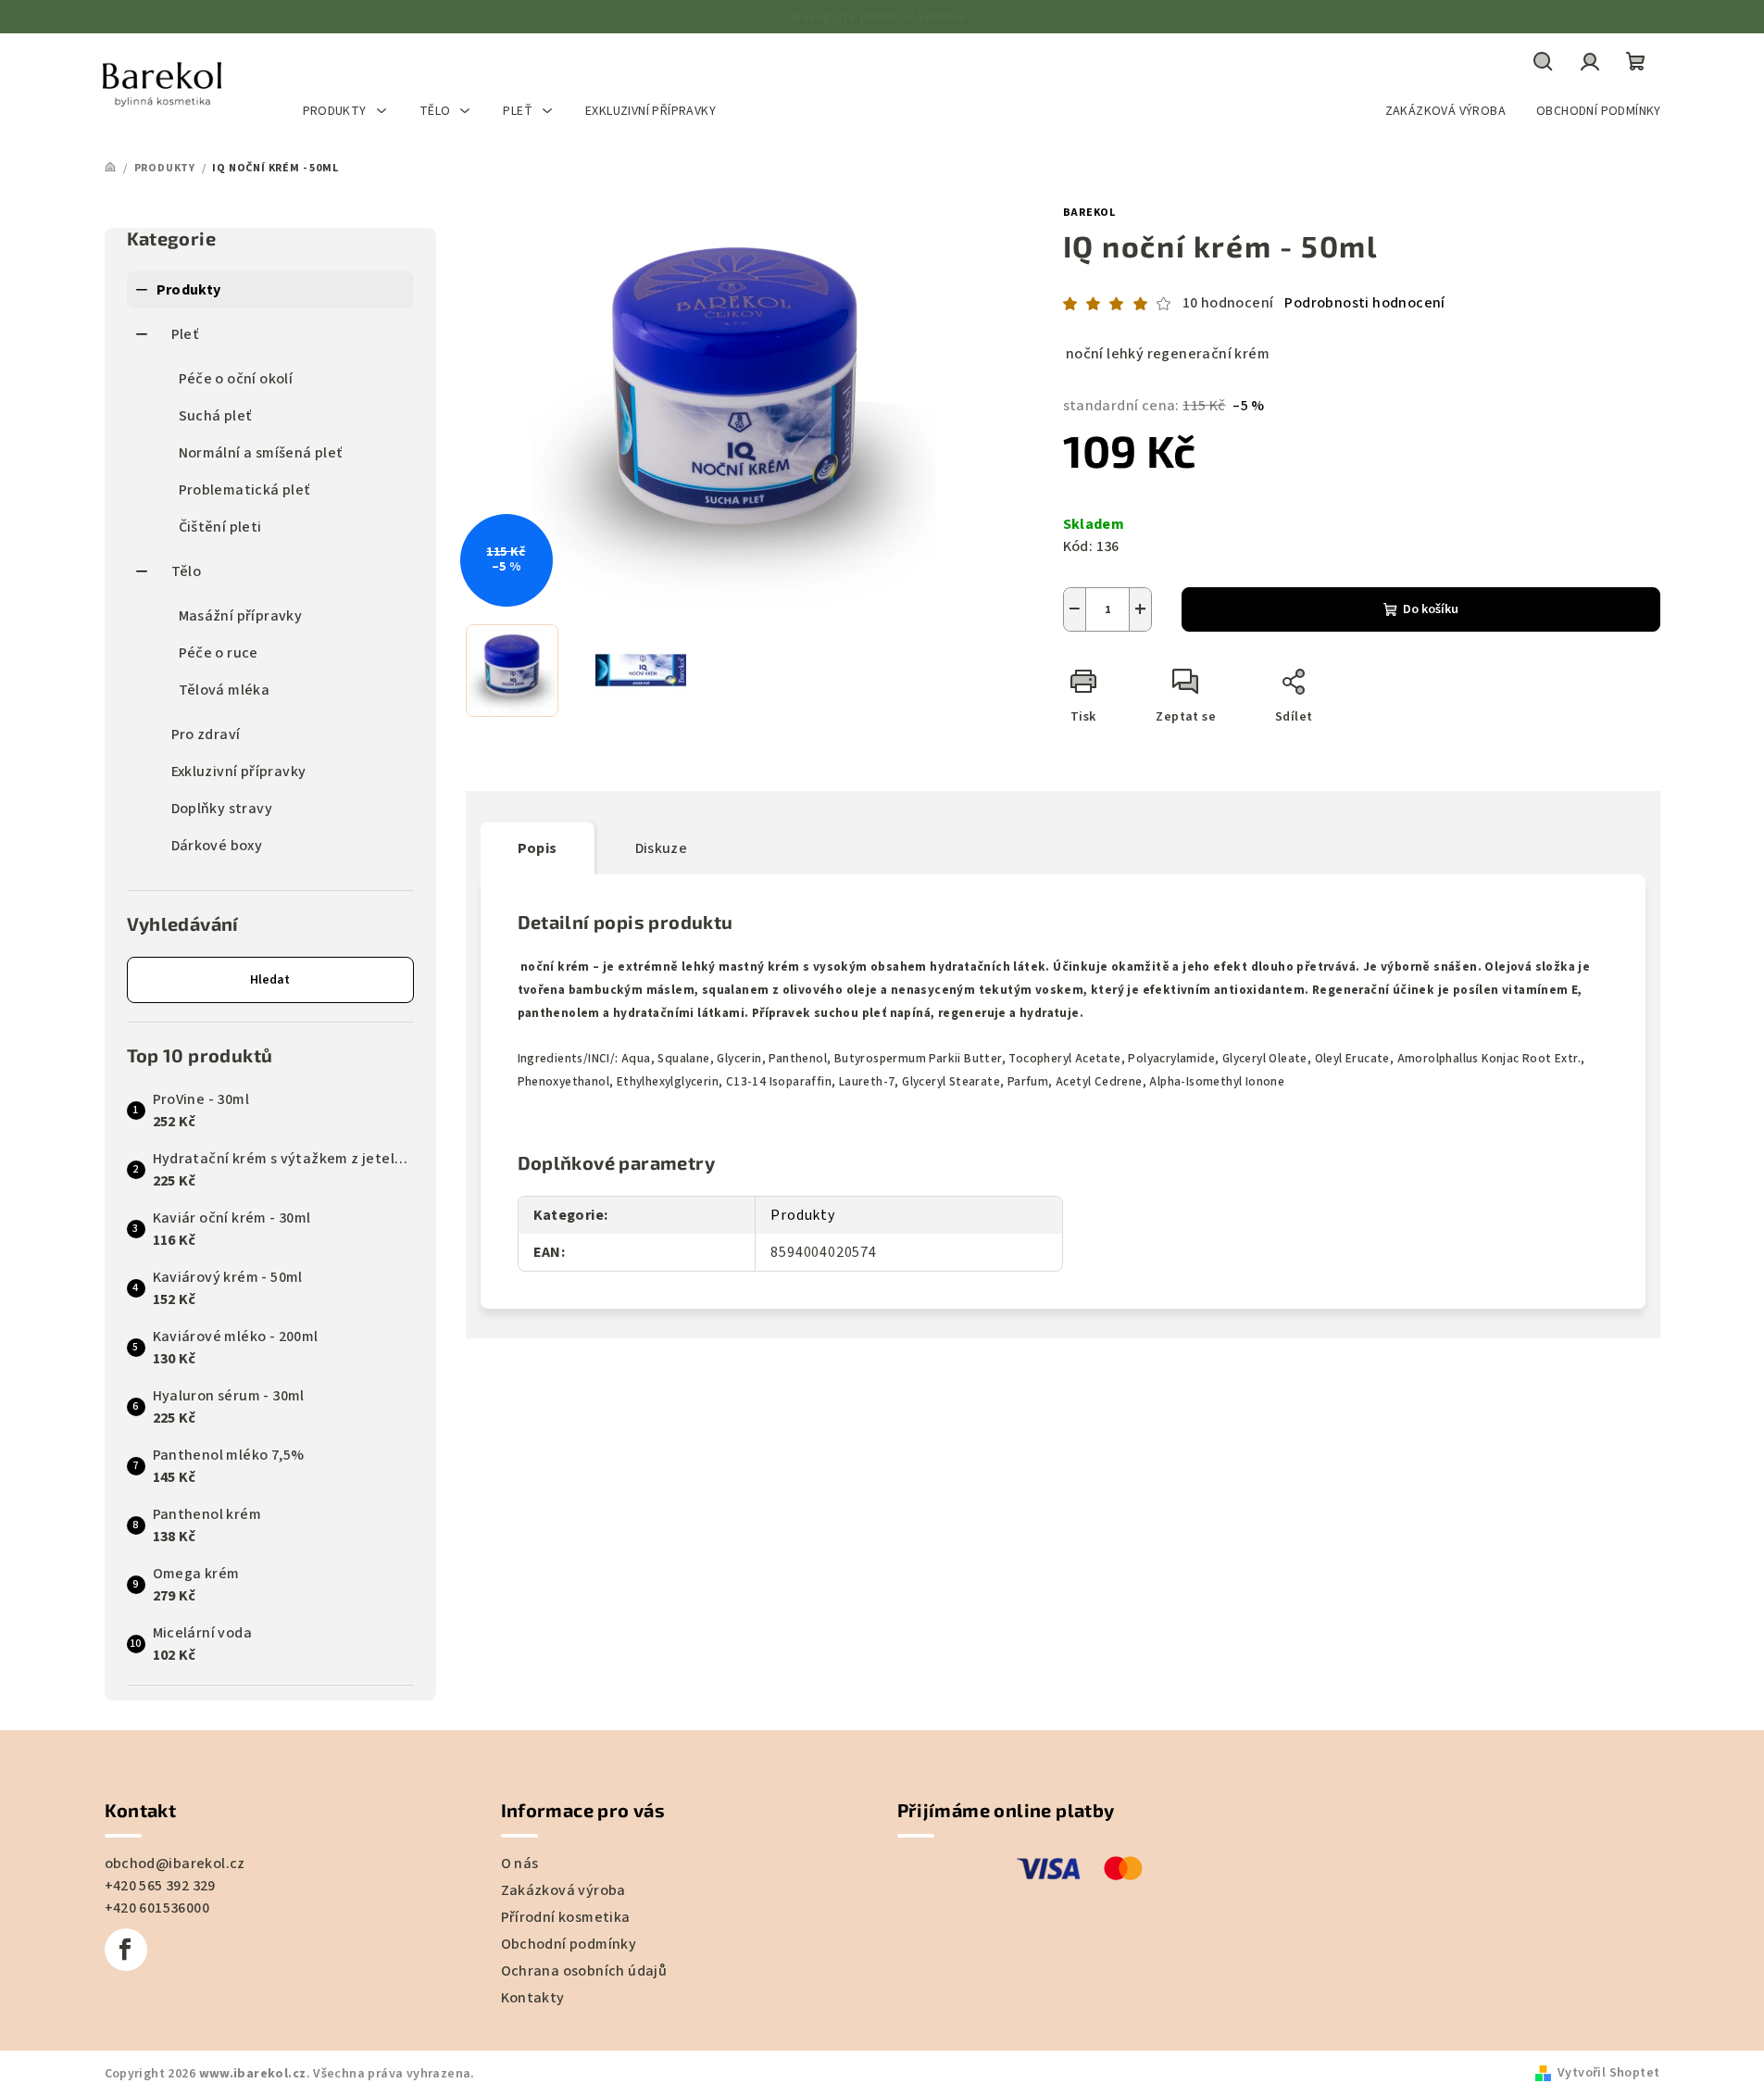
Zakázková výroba (563, 1890)
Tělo (187, 571)
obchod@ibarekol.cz (175, 1864)
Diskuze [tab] (662, 848)
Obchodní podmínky (569, 1944)
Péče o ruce (219, 653)
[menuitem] (346, 111)
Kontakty (533, 1998)
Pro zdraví (206, 734)
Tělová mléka (225, 690)
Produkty (189, 290)
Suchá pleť (215, 416)
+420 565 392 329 (160, 1886)
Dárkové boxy (217, 846)
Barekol (1090, 213)
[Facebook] (126, 1950)
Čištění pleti (220, 527)
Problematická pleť (244, 490)
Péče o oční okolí (236, 379)
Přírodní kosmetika (566, 1917)
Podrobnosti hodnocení (1364, 303)
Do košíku (1431, 609)
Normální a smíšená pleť (261, 453)
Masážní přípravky (241, 616)
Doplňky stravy (222, 809)
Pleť (185, 334)
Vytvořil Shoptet (1608, 2073)
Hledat (270, 980)
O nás (520, 1864)
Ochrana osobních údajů (584, 1971)
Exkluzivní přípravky (239, 772)
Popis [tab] (538, 848)
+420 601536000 (157, 1908)
